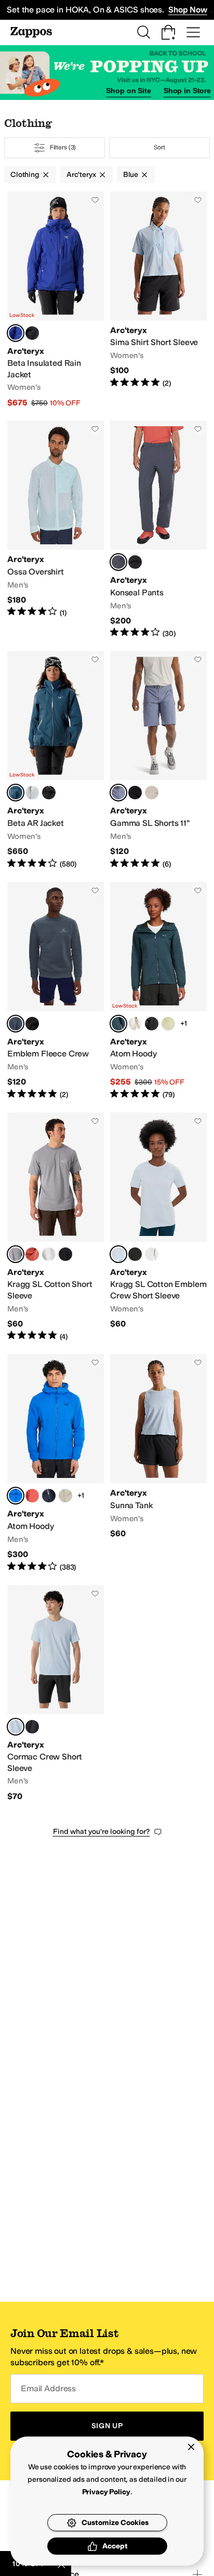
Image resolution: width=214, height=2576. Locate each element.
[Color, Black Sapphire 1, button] (49, 1496)
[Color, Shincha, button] (168, 1024)
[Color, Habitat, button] (65, 1496)
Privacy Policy (106, 2492)
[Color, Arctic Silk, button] (135, 1024)
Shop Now (188, 10)
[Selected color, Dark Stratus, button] (118, 562)
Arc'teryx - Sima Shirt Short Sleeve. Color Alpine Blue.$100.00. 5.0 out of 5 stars (158, 300)
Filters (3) (63, 147)
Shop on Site (128, 91)
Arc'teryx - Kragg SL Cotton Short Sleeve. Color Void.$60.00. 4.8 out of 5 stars (56, 1227)
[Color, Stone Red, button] (32, 1254)
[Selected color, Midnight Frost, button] (118, 1024)
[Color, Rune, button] (152, 793)
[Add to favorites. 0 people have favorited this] (95, 200)
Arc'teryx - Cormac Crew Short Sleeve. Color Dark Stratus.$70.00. (56, 1694)
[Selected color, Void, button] (16, 1254)
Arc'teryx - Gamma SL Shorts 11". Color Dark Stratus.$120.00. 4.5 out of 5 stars (158, 760)
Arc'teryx (81, 175)
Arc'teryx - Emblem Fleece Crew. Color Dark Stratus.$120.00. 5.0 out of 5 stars (56, 991)
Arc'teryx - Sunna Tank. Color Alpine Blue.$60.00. (158, 1463)
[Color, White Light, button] (49, 1254)
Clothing (25, 175)
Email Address (48, 2388)
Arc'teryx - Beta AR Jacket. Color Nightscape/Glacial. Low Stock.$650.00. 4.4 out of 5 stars (56, 760)
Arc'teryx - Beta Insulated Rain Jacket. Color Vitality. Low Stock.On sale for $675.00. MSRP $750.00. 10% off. (56, 300)
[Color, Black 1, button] (32, 1024)
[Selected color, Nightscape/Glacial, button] (16, 793)
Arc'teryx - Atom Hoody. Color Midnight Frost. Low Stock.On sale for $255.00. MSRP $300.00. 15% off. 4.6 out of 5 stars (158, 991)
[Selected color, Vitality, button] (16, 333)
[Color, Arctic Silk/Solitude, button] (32, 793)
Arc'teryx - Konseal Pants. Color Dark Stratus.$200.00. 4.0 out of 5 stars (158, 530)
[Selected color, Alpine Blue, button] (118, 1254)
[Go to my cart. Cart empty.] (168, 32)
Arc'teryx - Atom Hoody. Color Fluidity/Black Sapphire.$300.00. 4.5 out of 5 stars (56, 1463)
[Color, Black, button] (32, 333)
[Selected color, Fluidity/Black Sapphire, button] (16, 1496)
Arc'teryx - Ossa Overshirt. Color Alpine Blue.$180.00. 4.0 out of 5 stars (56, 530)
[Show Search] (143, 32)
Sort (159, 147)
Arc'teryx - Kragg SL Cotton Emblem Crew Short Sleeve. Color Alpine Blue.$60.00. (158, 1227)
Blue (131, 175)
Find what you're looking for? (102, 1832)
